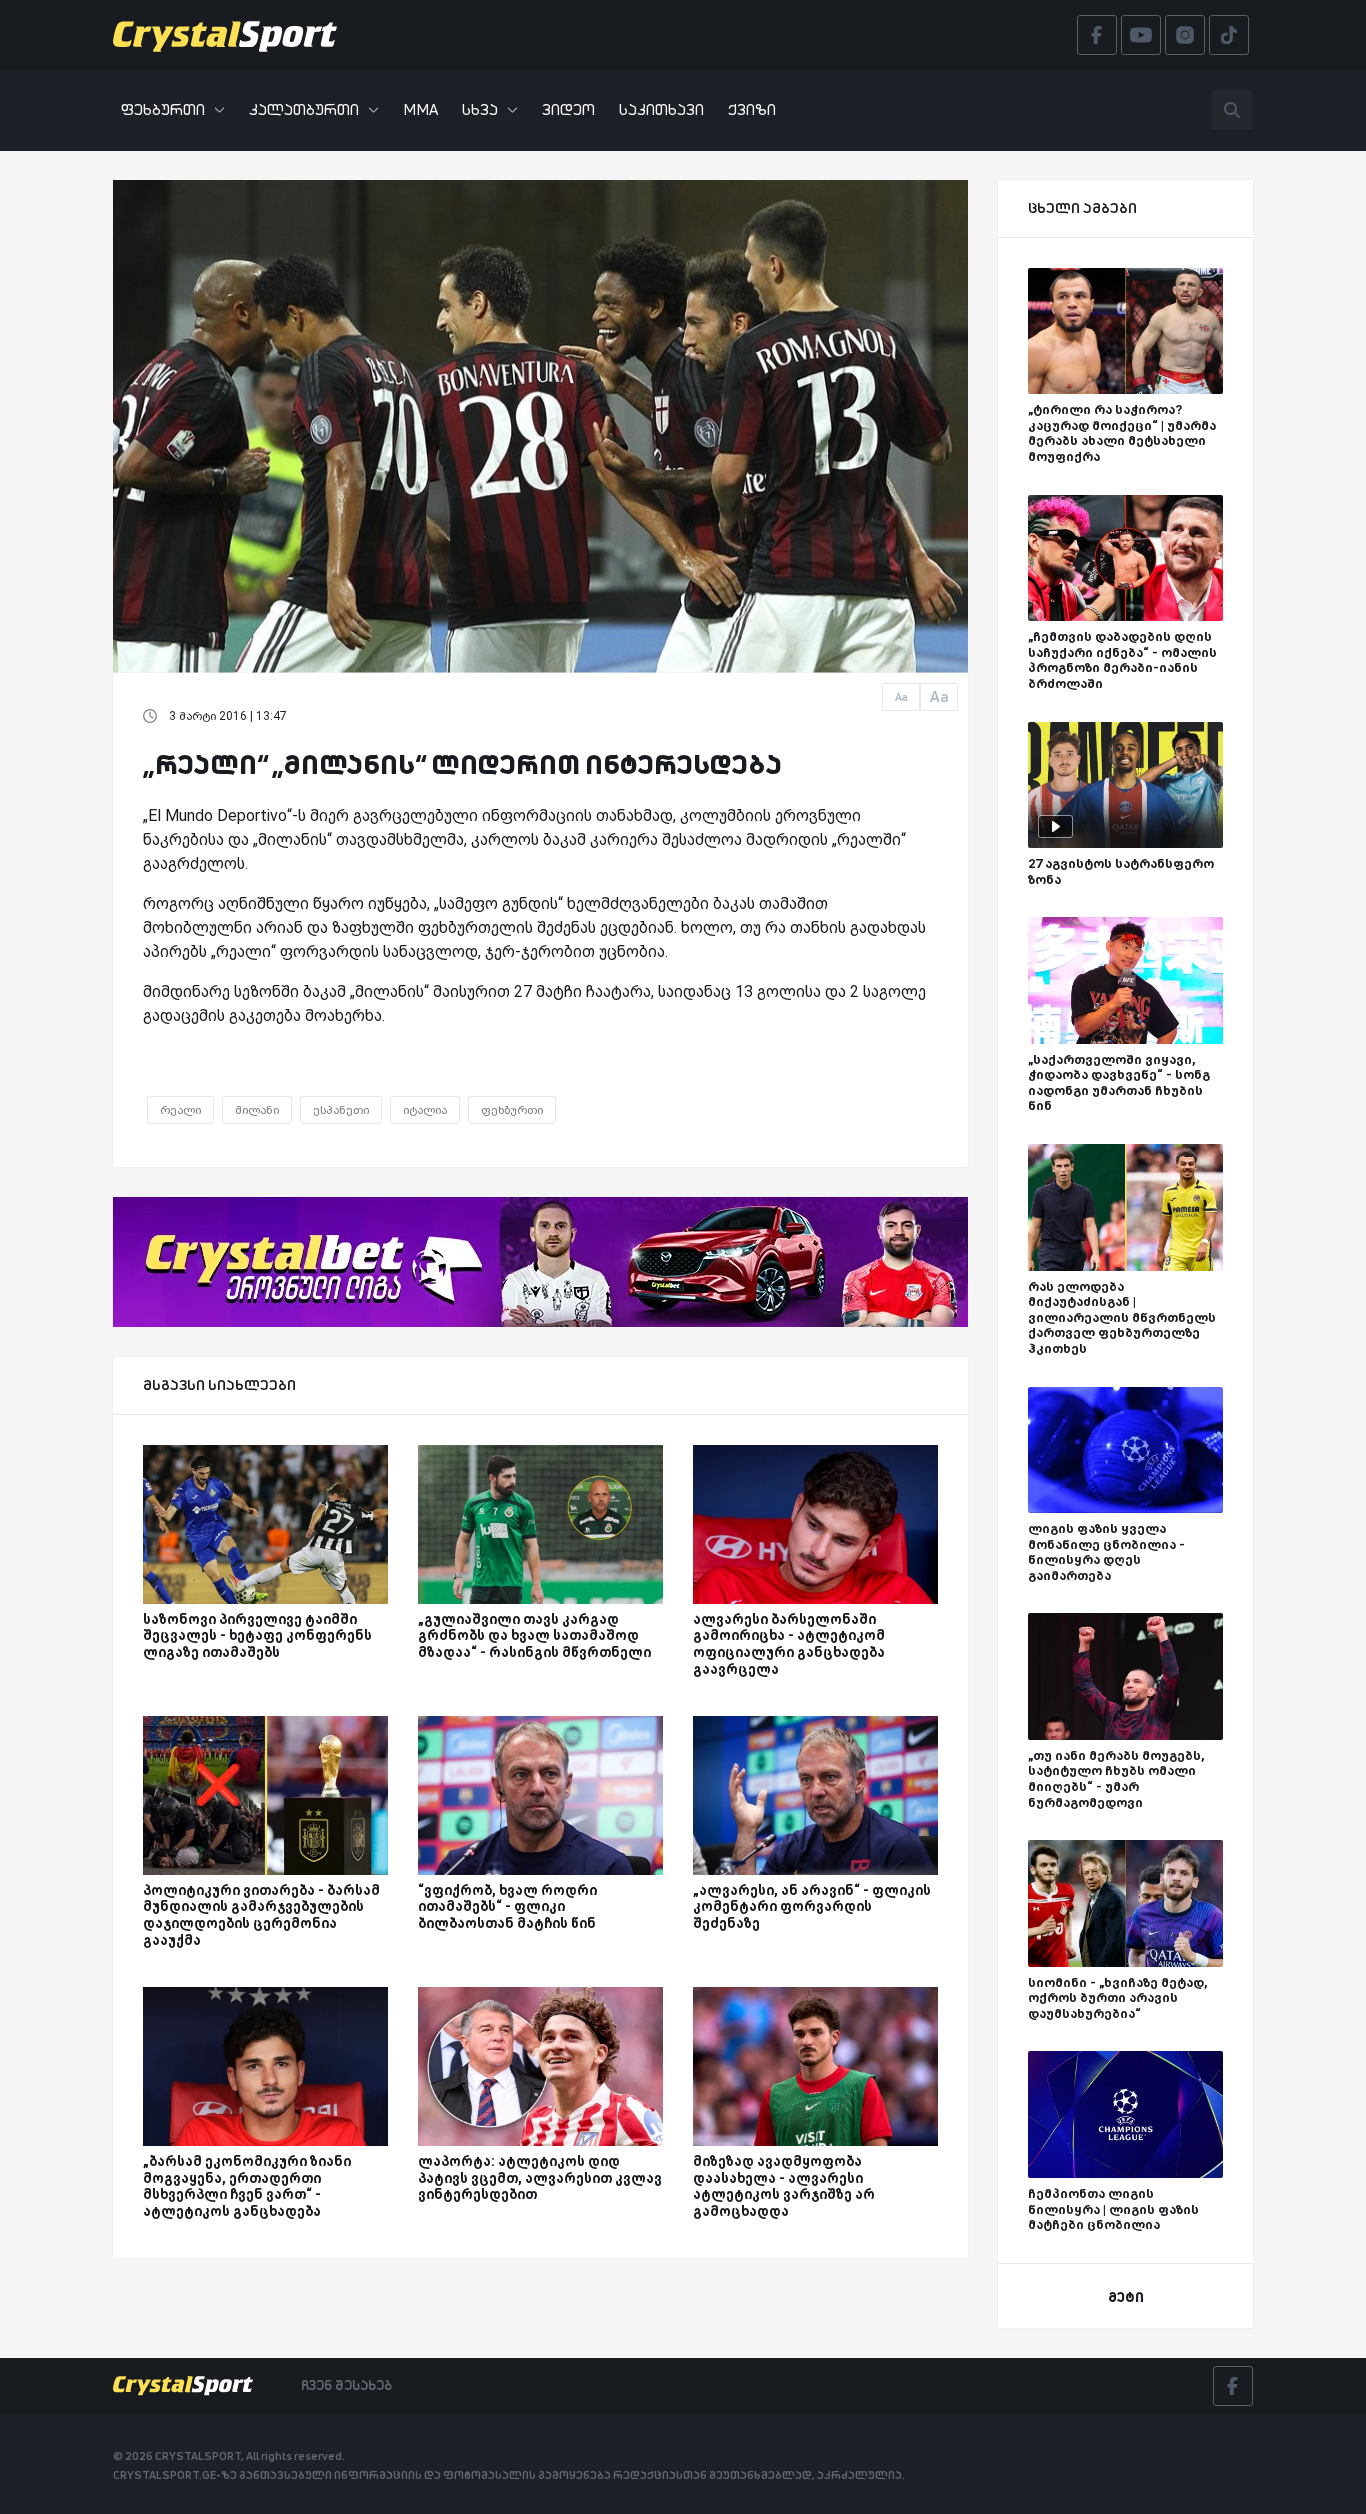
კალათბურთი (304, 109)
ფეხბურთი (163, 109)
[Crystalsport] (225, 35)
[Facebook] (1233, 2386)
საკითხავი (661, 109)
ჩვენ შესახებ (346, 2385)
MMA (420, 109)
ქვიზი (752, 109)
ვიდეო (568, 109)
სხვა (480, 109)
